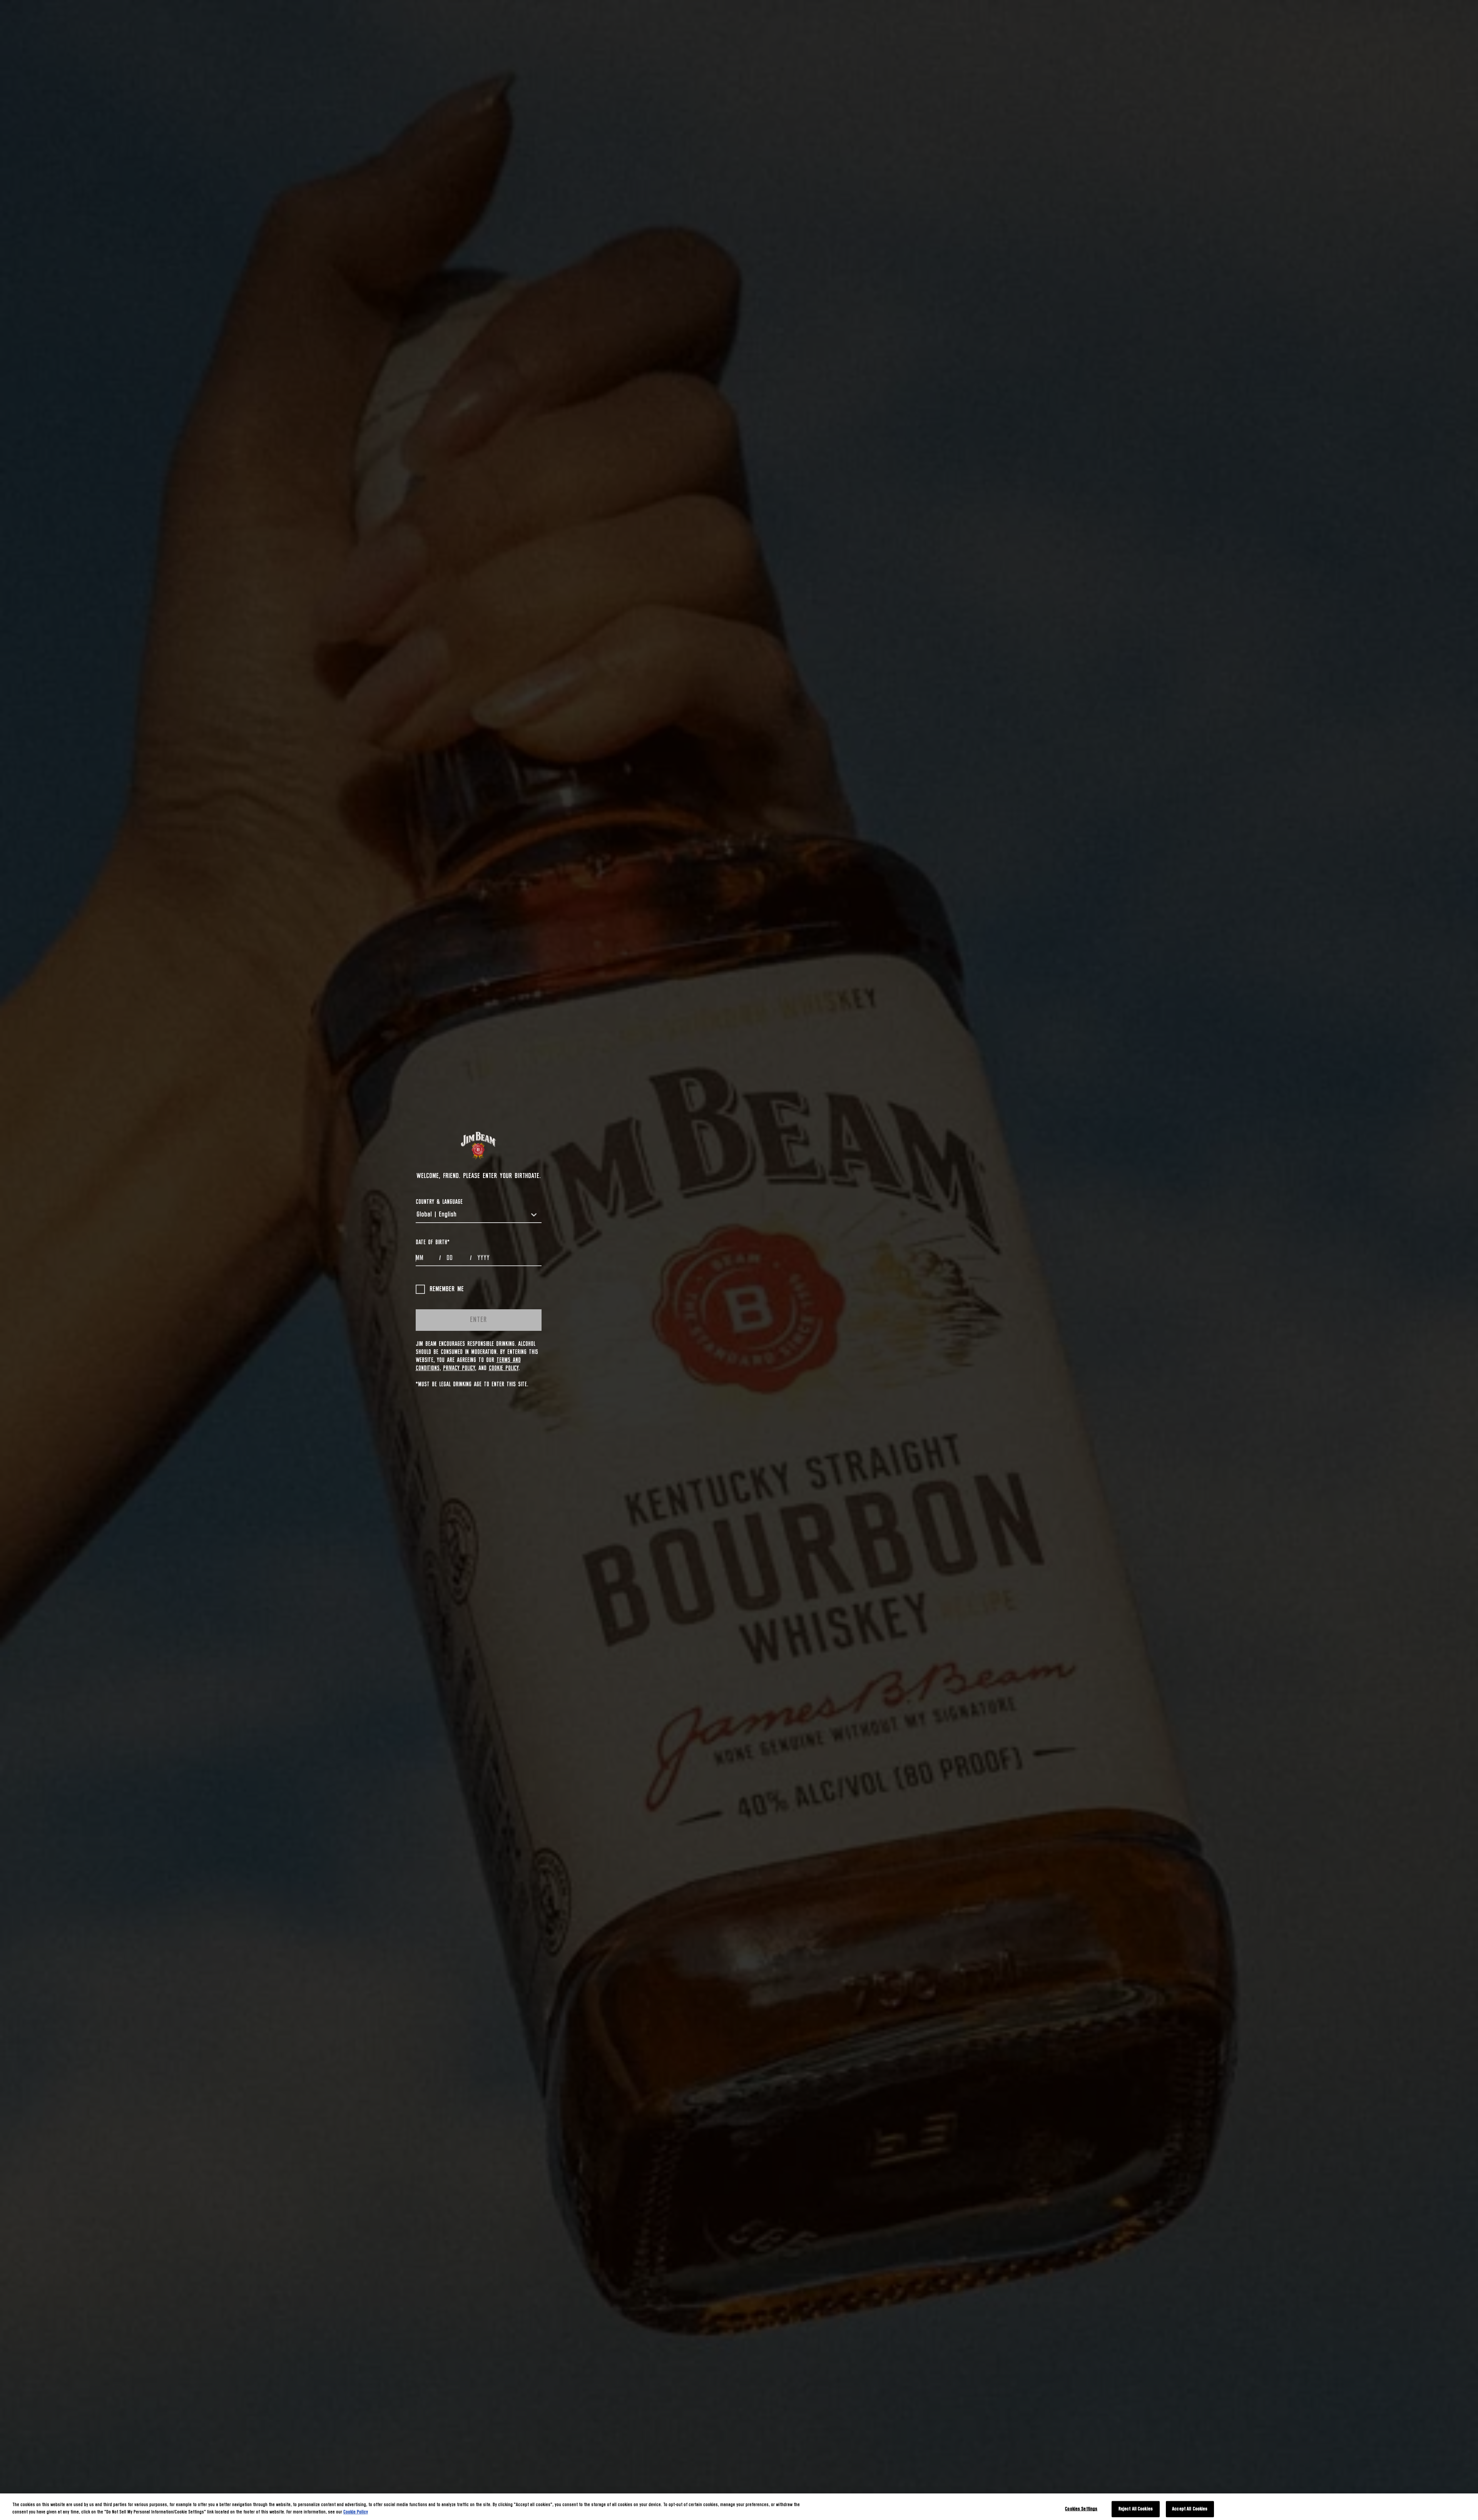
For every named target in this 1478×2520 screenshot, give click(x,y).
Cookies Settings (1081, 2509)
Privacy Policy (459, 1368)
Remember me (447, 1289)
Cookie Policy (504, 1368)
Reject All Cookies (1136, 2509)
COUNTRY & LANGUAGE (439, 1202)
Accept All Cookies (1190, 2509)
